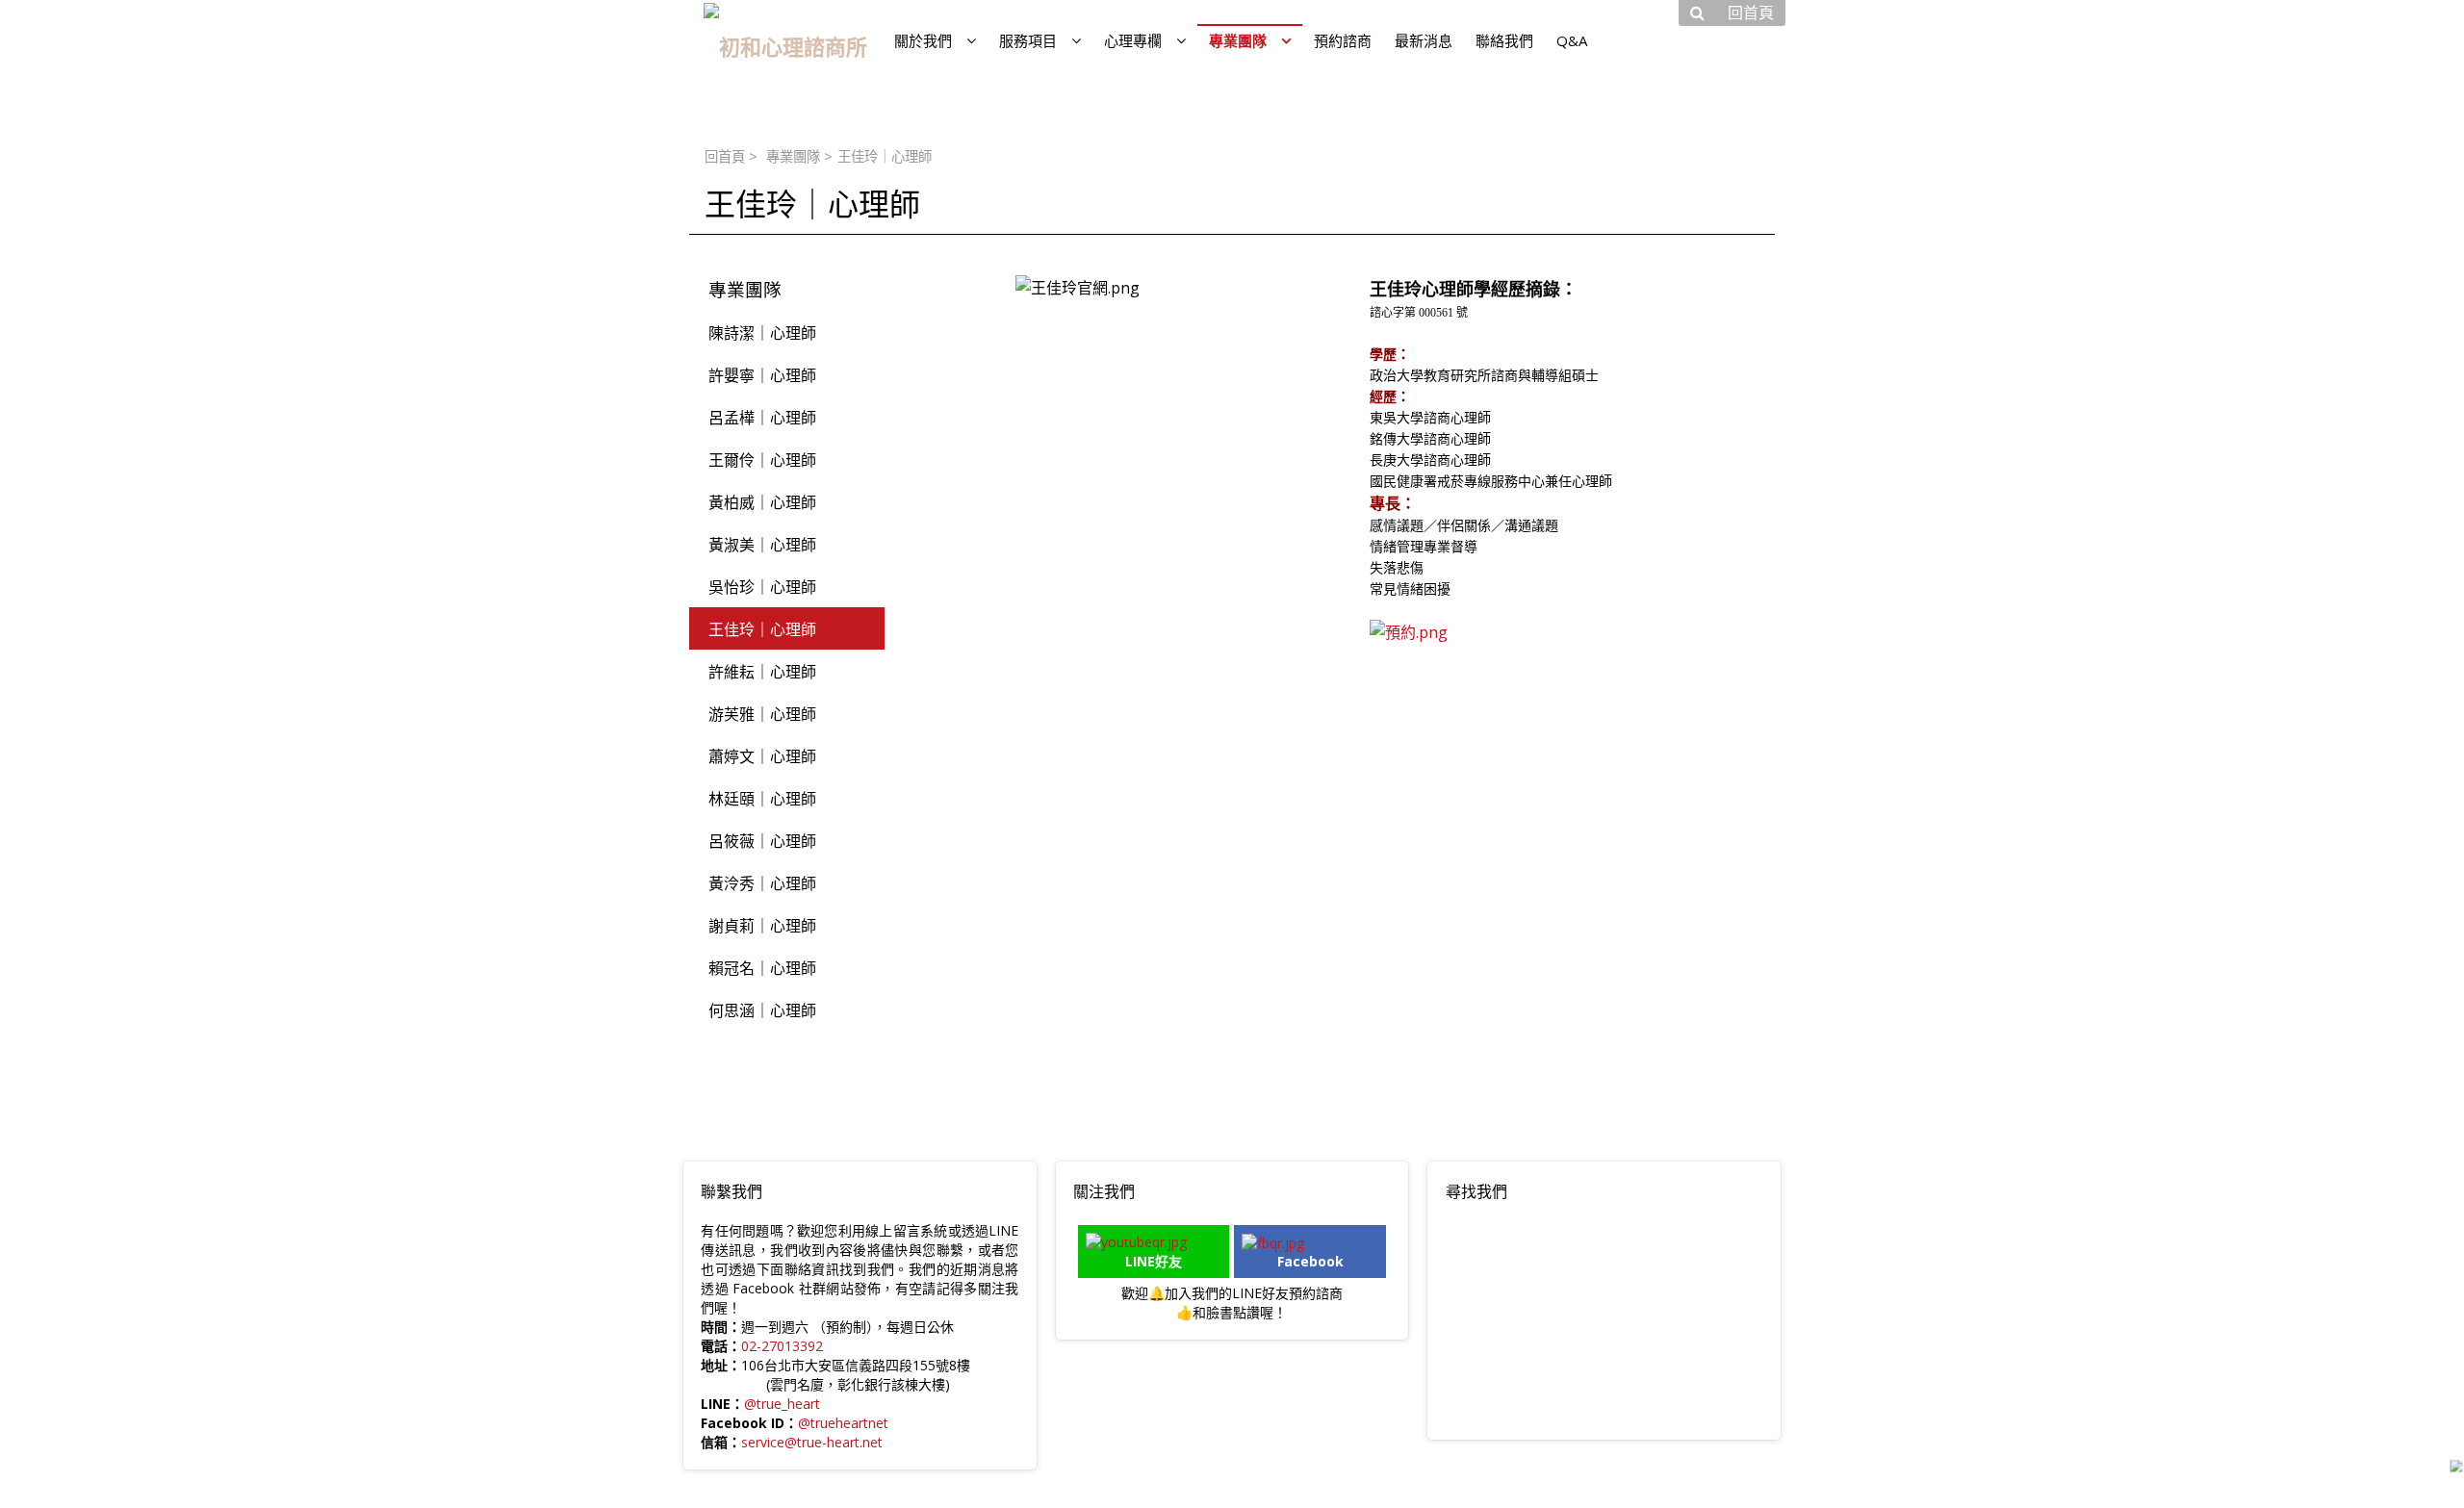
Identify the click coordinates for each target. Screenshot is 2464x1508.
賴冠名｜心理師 (762, 968)
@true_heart (782, 1404)
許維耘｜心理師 (762, 672)
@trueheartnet (843, 1423)
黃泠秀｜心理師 (762, 883)
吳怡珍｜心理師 (762, 587)
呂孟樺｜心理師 (762, 418)
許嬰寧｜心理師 (762, 375)
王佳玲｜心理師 (762, 629)
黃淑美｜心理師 (762, 545)
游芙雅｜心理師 (762, 714)
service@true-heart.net (812, 1442)
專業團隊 (793, 156)
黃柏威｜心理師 (762, 502)
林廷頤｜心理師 (762, 799)
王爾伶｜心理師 (762, 460)
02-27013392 (782, 1346)
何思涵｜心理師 (762, 1010)
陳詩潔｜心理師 (762, 333)
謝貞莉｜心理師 (762, 926)
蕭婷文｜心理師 (762, 756)
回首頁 (725, 156)
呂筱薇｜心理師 (762, 841)
